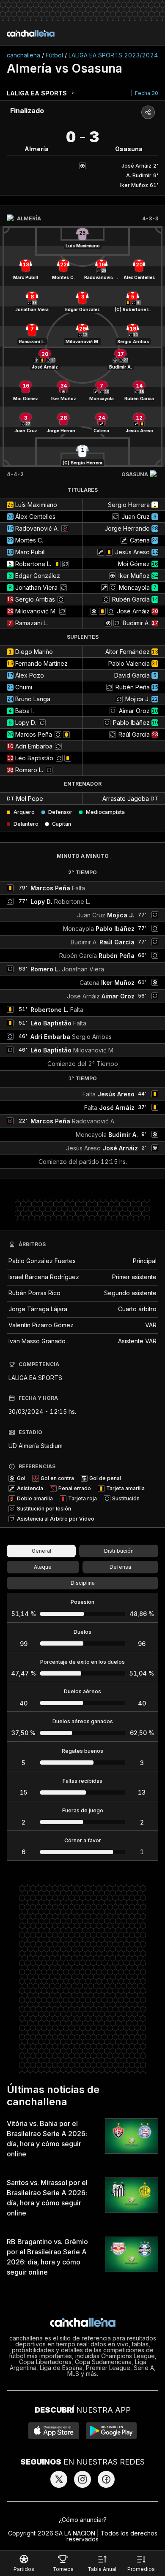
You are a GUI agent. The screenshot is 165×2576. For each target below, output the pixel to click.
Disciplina (83, 1583)
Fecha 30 (147, 93)
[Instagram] (82, 2479)
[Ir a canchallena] (31, 33)
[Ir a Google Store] (111, 2431)
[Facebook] (106, 2479)
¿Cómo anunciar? (83, 2520)
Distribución (119, 1551)
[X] (59, 2479)
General (41, 1551)
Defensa (120, 1567)
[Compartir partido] (148, 112)
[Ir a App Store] (54, 2431)
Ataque (43, 1567)
